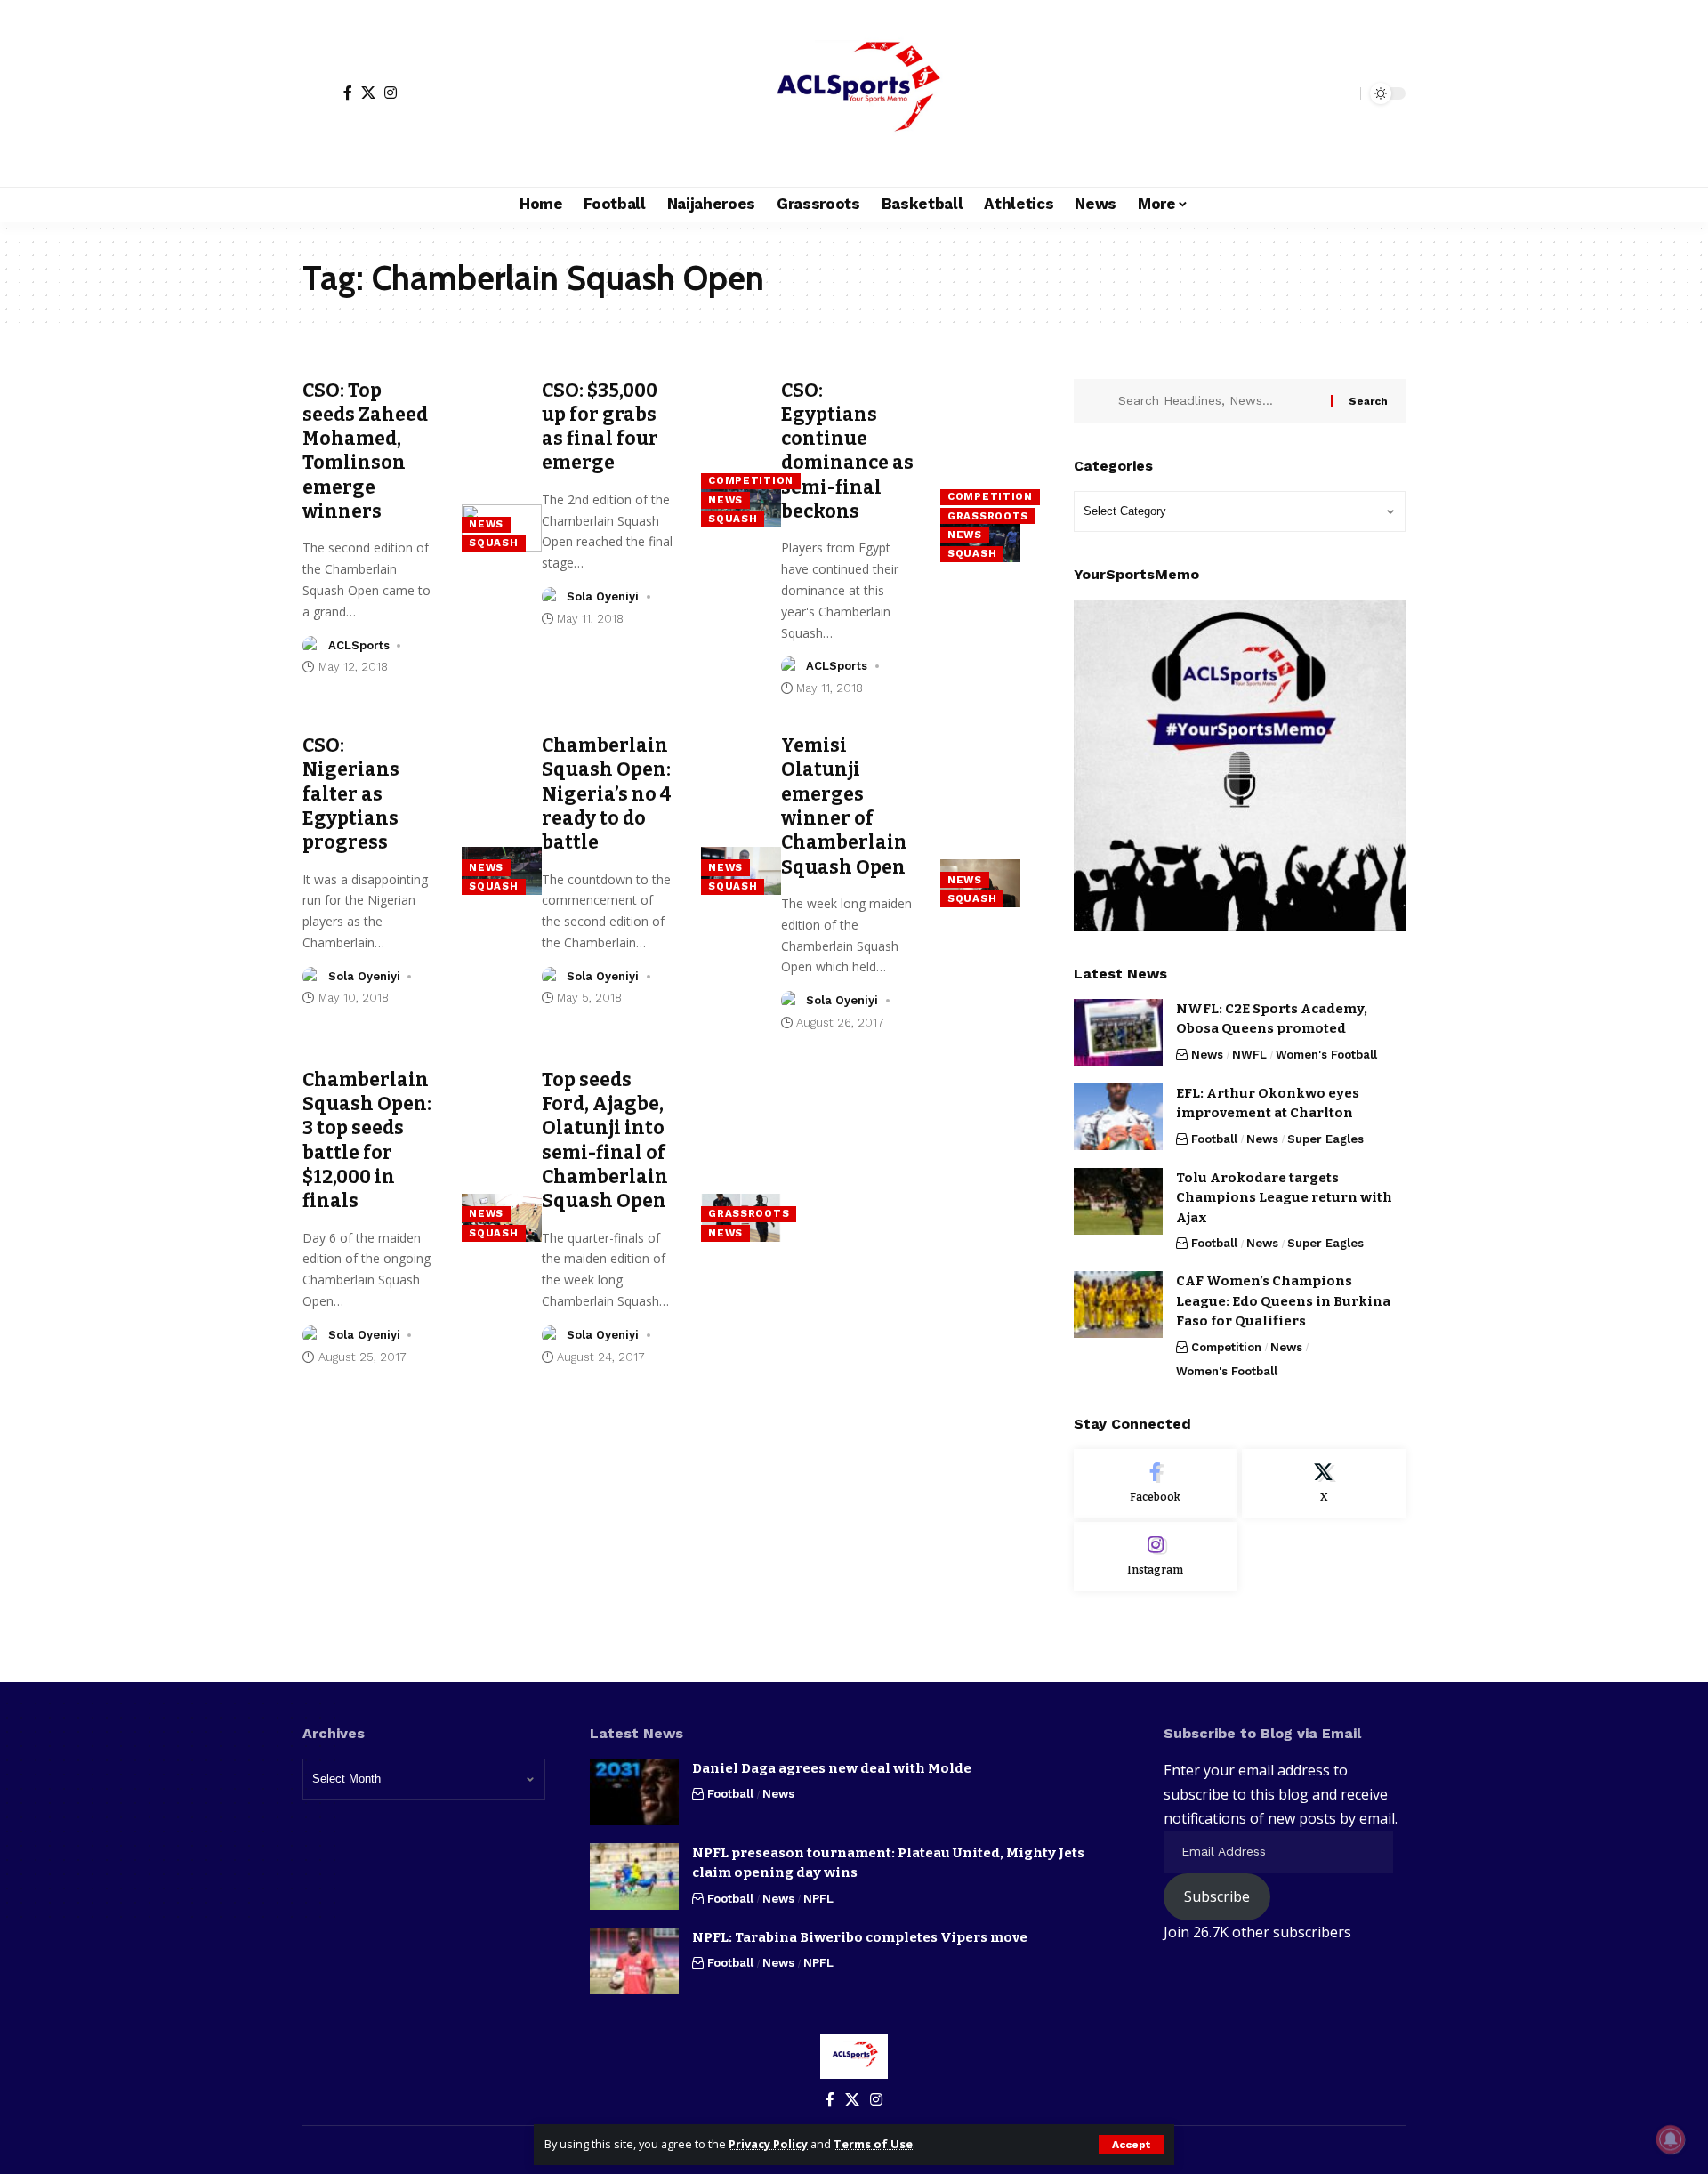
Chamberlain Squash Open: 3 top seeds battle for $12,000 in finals (367, 1140)
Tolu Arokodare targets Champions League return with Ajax (1284, 1198)
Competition (751, 480)
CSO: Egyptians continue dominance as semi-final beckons (847, 451)
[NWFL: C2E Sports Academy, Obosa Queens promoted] (1118, 1032)
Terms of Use (873, 2144)
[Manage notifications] (1671, 2139)
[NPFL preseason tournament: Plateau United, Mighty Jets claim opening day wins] (634, 1876)
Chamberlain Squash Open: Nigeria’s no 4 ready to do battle (607, 794)
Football (1214, 1139)
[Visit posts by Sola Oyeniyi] (552, 597)
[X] (368, 93)
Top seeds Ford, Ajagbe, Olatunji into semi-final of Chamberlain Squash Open (605, 1140)
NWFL (1249, 1055)
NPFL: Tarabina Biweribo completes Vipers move (860, 1937)
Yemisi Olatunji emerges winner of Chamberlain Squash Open (844, 806)
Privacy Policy (768, 2144)
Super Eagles (1325, 1139)
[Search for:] (1218, 401)
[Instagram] (391, 93)
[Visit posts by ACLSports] (312, 646)
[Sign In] (318, 93)
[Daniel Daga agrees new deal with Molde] (634, 1792)
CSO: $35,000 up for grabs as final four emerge (600, 427)
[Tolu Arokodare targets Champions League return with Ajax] (1118, 1201)
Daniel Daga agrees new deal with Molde (832, 1768)
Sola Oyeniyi (603, 596)
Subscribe (1217, 1896)
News (486, 524)
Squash (493, 543)
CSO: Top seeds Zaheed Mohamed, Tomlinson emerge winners (365, 451)
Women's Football (1326, 1055)
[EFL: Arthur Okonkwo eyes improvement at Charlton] (1118, 1117)
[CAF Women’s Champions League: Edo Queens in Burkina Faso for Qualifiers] (1118, 1304)
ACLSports (359, 645)
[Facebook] (348, 93)
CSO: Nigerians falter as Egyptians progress (351, 794)
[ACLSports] (854, 93)
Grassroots (988, 516)
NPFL (818, 1899)
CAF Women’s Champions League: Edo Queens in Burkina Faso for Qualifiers (1283, 1301)
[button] (1131, 2145)
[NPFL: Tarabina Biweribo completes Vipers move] (634, 1961)
